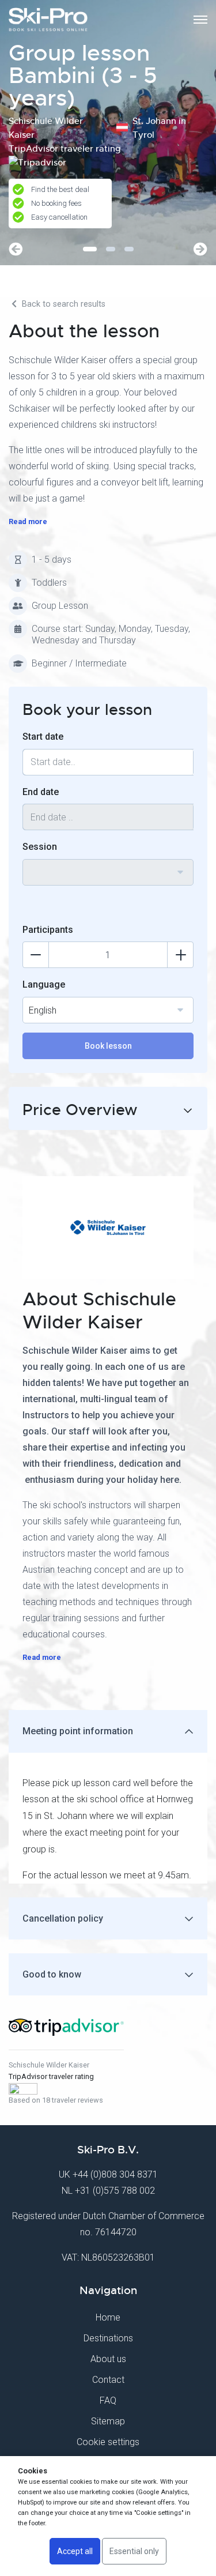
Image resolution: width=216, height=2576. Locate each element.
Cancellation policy (63, 1918)
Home (108, 2317)
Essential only (134, 2551)
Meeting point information (78, 1731)
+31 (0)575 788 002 (115, 2191)
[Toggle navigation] (200, 20)
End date (41, 792)
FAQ (108, 2400)
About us (108, 2359)
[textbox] (108, 865)
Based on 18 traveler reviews (56, 2100)
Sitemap (108, 2421)
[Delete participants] (36, 955)
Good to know (52, 1974)
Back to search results (62, 304)
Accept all (75, 2551)
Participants (48, 930)
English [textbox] (43, 1010)
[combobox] (108, 872)
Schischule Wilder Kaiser (49, 2065)
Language (44, 984)
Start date (43, 737)
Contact (108, 2380)
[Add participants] (180, 955)
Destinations (108, 2338)
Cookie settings (108, 2442)
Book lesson (108, 1046)
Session (40, 847)
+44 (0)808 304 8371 (115, 2174)
